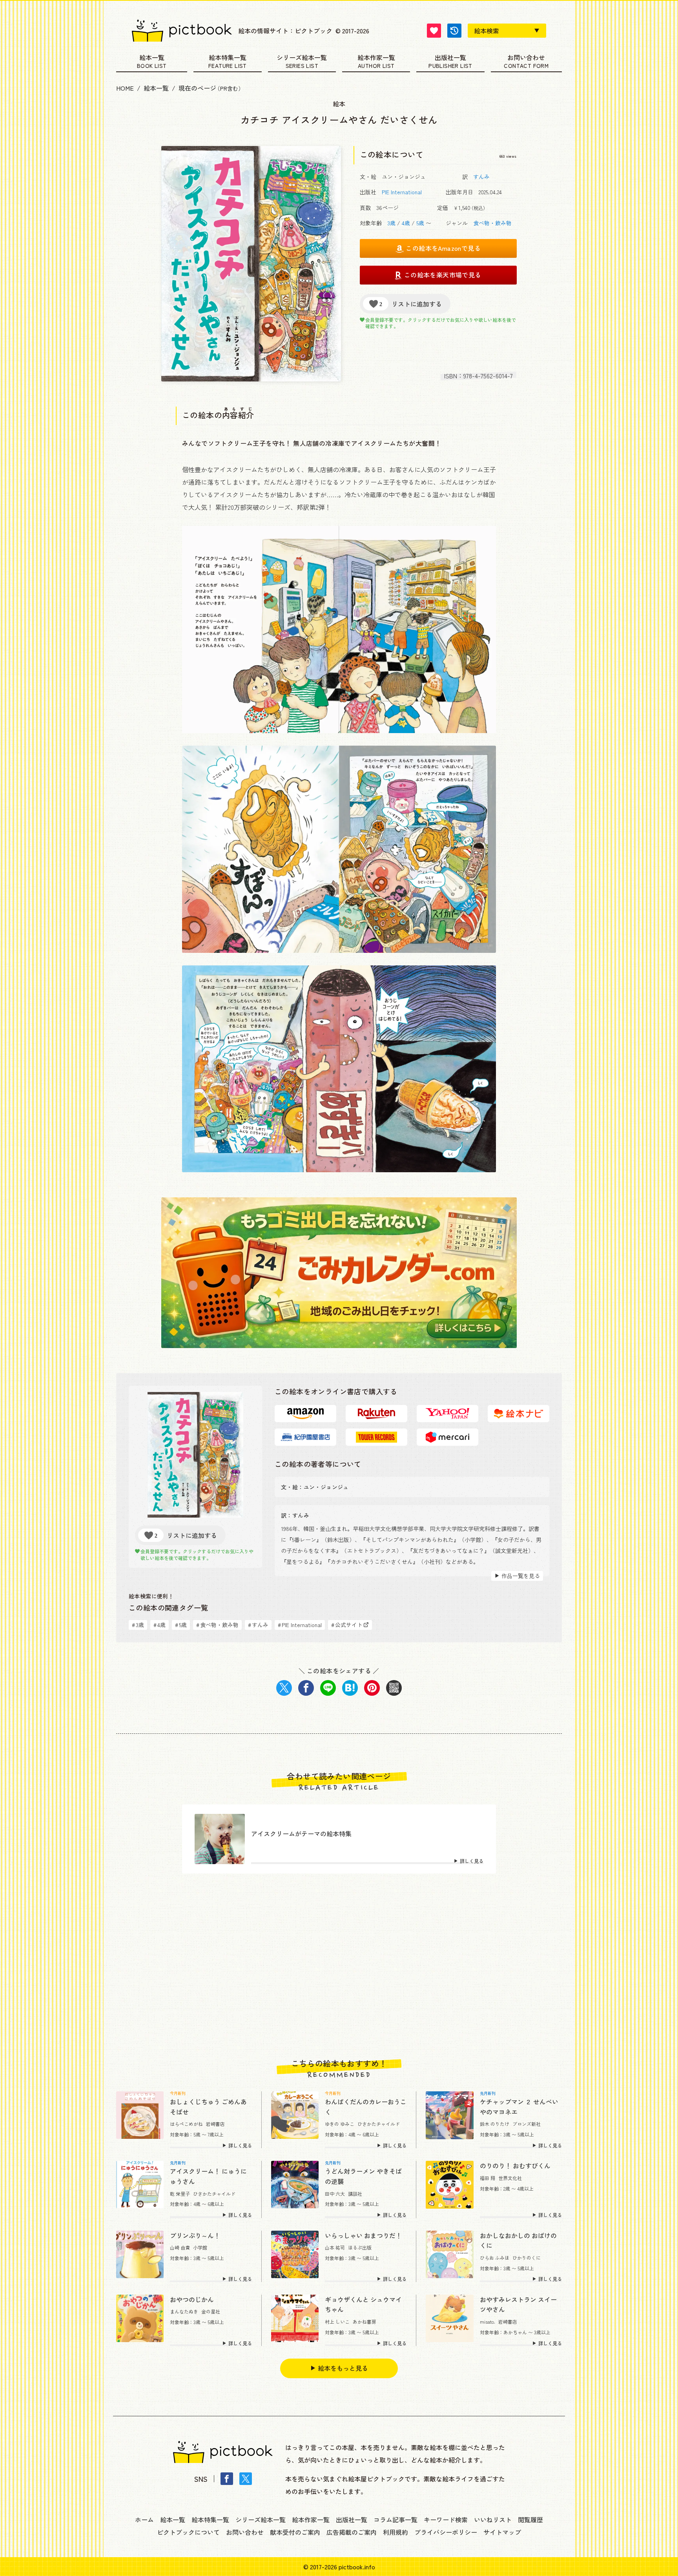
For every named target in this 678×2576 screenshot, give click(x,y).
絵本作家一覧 (376, 58)
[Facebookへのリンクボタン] (227, 2479)
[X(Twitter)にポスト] (284, 1688)
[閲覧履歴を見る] (454, 31)
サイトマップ (502, 2532)
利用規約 (395, 2532)
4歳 (406, 223)
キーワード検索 (446, 2519)
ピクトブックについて (188, 2532)
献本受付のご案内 (295, 2532)
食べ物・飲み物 (492, 223)
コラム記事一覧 (395, 2519)
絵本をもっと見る (343, 2368)
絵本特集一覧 (228, 58)
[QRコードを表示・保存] (394, 1688)
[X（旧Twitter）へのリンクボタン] (246, 2479)
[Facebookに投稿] (306, 1688)
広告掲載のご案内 (352, 2532)
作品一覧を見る (521, 1576)
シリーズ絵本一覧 (302, 58)
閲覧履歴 (530, 2519)
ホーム (144, 2519)
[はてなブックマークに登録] (350, 1688)
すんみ (481, 177)
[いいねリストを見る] (434, 31)
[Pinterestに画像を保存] (372, 1688)
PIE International (402, 192)
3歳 (391, 223)
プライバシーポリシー (446, 2532)
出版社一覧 (450, 58)
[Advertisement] (339, 1966)
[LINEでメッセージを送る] (328, 1688)
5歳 (420, 223)
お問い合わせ (526, 58)
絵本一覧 (152, 58)
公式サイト (347, 1625)
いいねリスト (493, 2519)
